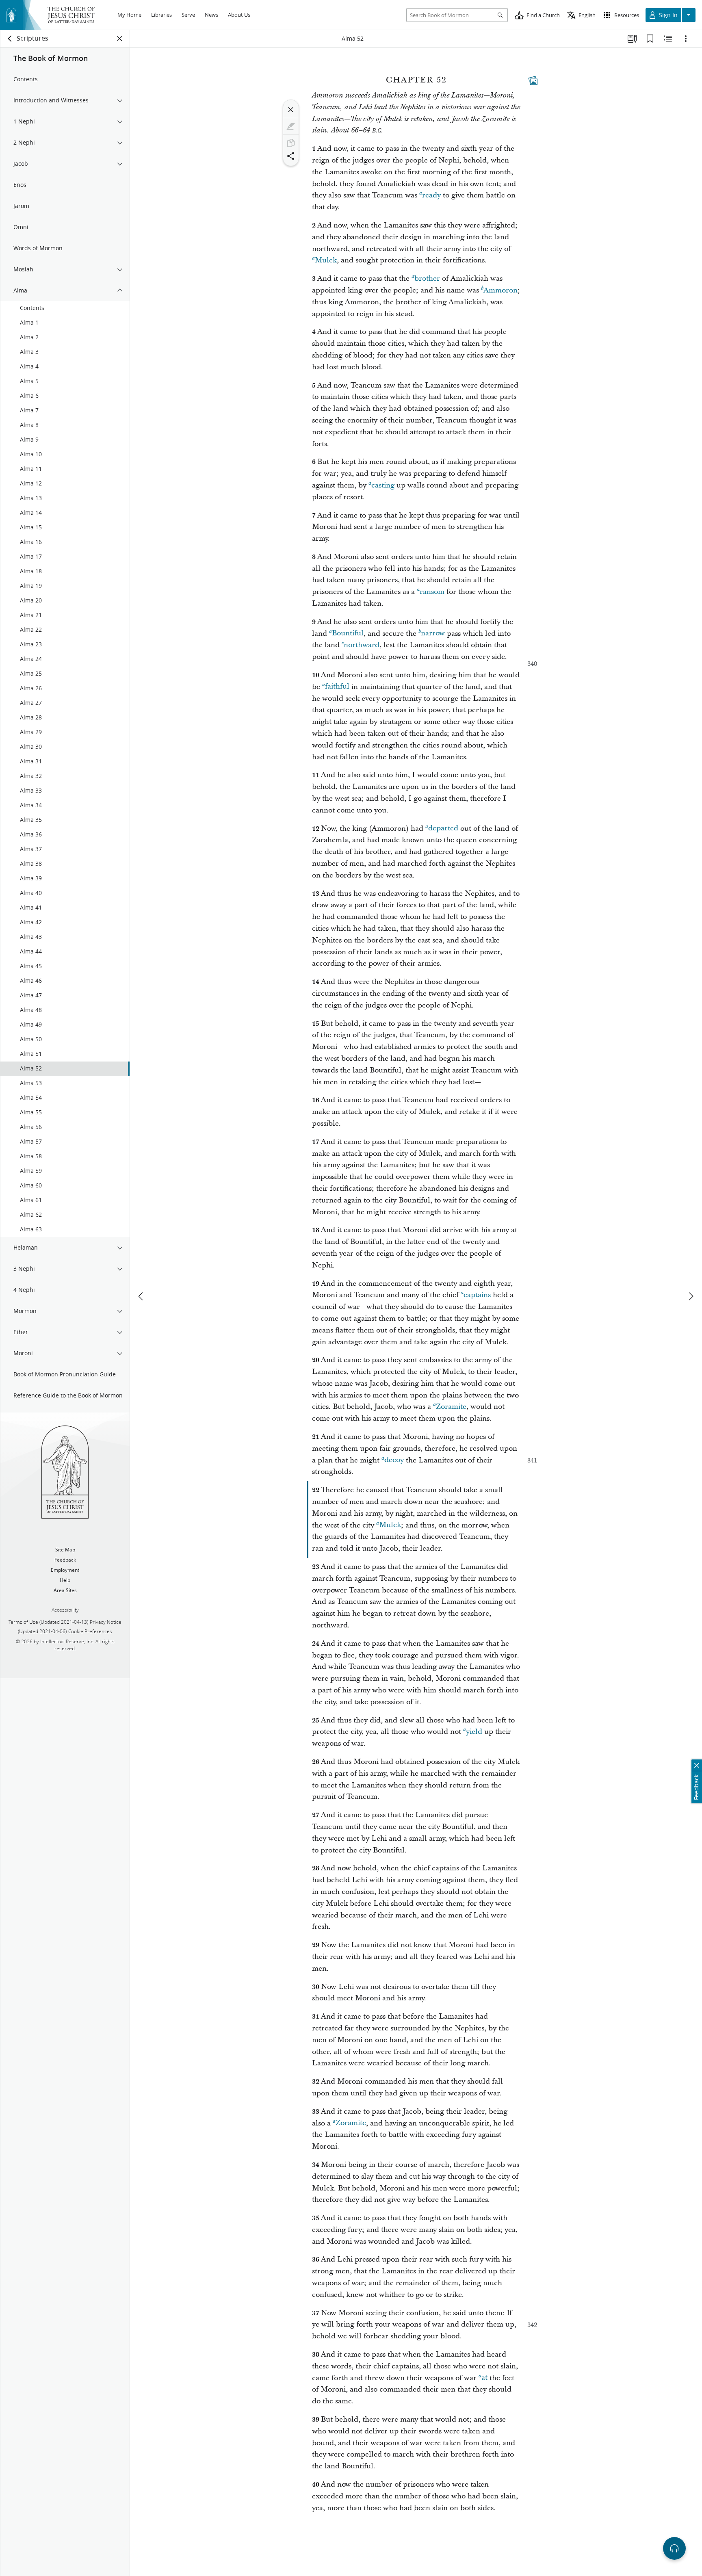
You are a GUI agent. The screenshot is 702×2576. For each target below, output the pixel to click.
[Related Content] (668, 39)
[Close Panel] (120, 39)
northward (362, 645)
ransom (432, 592)
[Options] (686, 39)
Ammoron (500, 290)
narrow (433, 634)
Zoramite (451, 1407)
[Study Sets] (632, 39)
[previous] (141, 1296)
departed (443, 829)
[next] (691, 1296)
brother (427, 278)
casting (383, 485)
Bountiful (348, 634)
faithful (337, 687)
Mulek (326, 260)
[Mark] (291, 126)
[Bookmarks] (650, 39)
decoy (394, 1460)
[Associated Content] (533, 80)
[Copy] (291, 143)
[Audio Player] (674, 2548)
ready (431, 195)
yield (474, 1732)
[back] (10, 39)
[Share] (291, 156)
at (484, 2378)
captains (477, 1295)
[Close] (291, 110)
